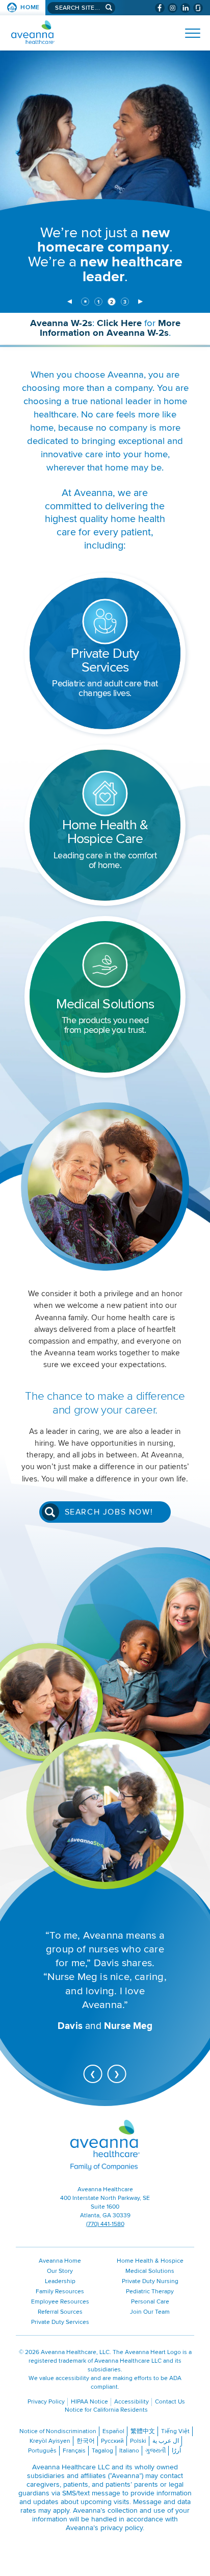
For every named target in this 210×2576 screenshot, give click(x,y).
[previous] (70, 302)
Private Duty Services (60, 2322)
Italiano (129, 2451)
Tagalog (102, 2451)
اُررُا (176, 2451)
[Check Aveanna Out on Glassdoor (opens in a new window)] (198, 8)
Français (74, 2451)
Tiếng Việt (175, 2431)
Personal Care (150, 2302)
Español (113, 2431)
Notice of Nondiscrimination (58, 2431)
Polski (138, 2441)
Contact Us (170, 2402)
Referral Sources (60, 2312)
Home (30, 7)
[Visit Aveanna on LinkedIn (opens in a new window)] (185, 8)
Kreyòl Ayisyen (50, 2441)
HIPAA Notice (89, 2402)
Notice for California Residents (106, 2410)
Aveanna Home (60, 2261)
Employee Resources (60, 2302)
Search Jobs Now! (109, 1512)
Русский (112, 2441)
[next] (140, 302)
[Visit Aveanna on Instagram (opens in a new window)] (173, 8)
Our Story (60, 2271)
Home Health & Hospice (150, 2261)
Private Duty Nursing (150, 2281)
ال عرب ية (166, 2441)
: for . (118, 331)
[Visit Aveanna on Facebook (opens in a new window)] (160, 8)
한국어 (86, 2441)
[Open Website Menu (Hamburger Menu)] (188, 33)
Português (42, 2451)
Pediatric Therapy (150, 2292)
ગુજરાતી (155, 2451)
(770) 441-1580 (105, 2224)
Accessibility (132, 2402)
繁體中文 (143, 2431)
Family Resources (60, 2292)
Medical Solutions (150, 2271)
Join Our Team (150, 2312)
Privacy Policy (46, 2402)
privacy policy (122, 2528)
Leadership (60, 2281)
